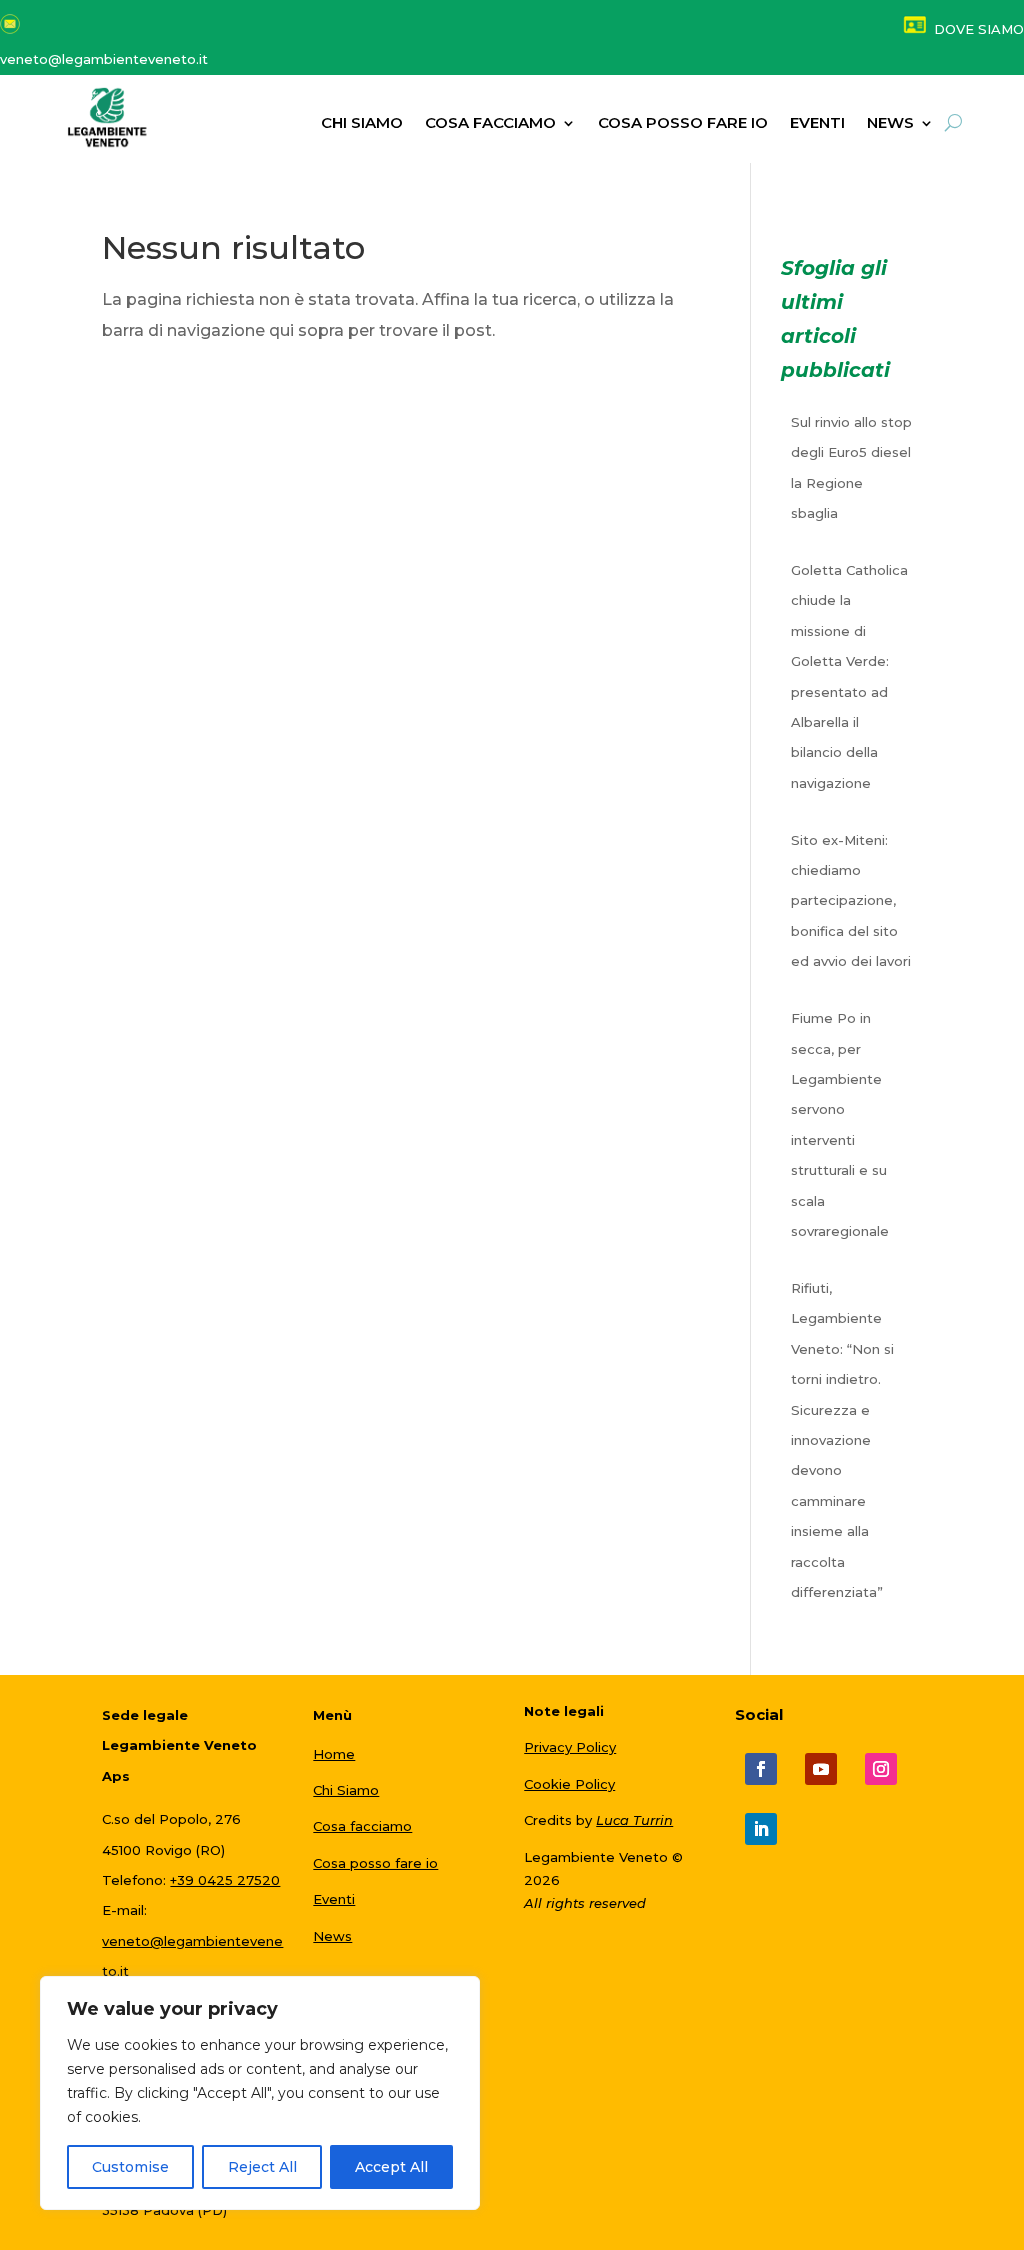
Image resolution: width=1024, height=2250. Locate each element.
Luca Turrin (634, 1820)
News (332, 1936)
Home (334, 1754)
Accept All (391, 2167)
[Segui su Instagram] (881, 1769)
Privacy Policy (570, 1747)
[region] (260, 2093)
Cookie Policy (569, 1784)
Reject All (262, 2167)
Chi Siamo (346, 1790)
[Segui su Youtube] (821, 1769)
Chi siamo (362, 124)
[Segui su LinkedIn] (761, 1829)
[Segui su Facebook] (761, 1769)
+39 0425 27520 (225, 1880)
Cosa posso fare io (683, 124)
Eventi (817, 124)
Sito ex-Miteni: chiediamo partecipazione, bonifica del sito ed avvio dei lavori (851, 901)
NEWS (890, 124)
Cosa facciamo (490, 124)
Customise (130, 2167)
